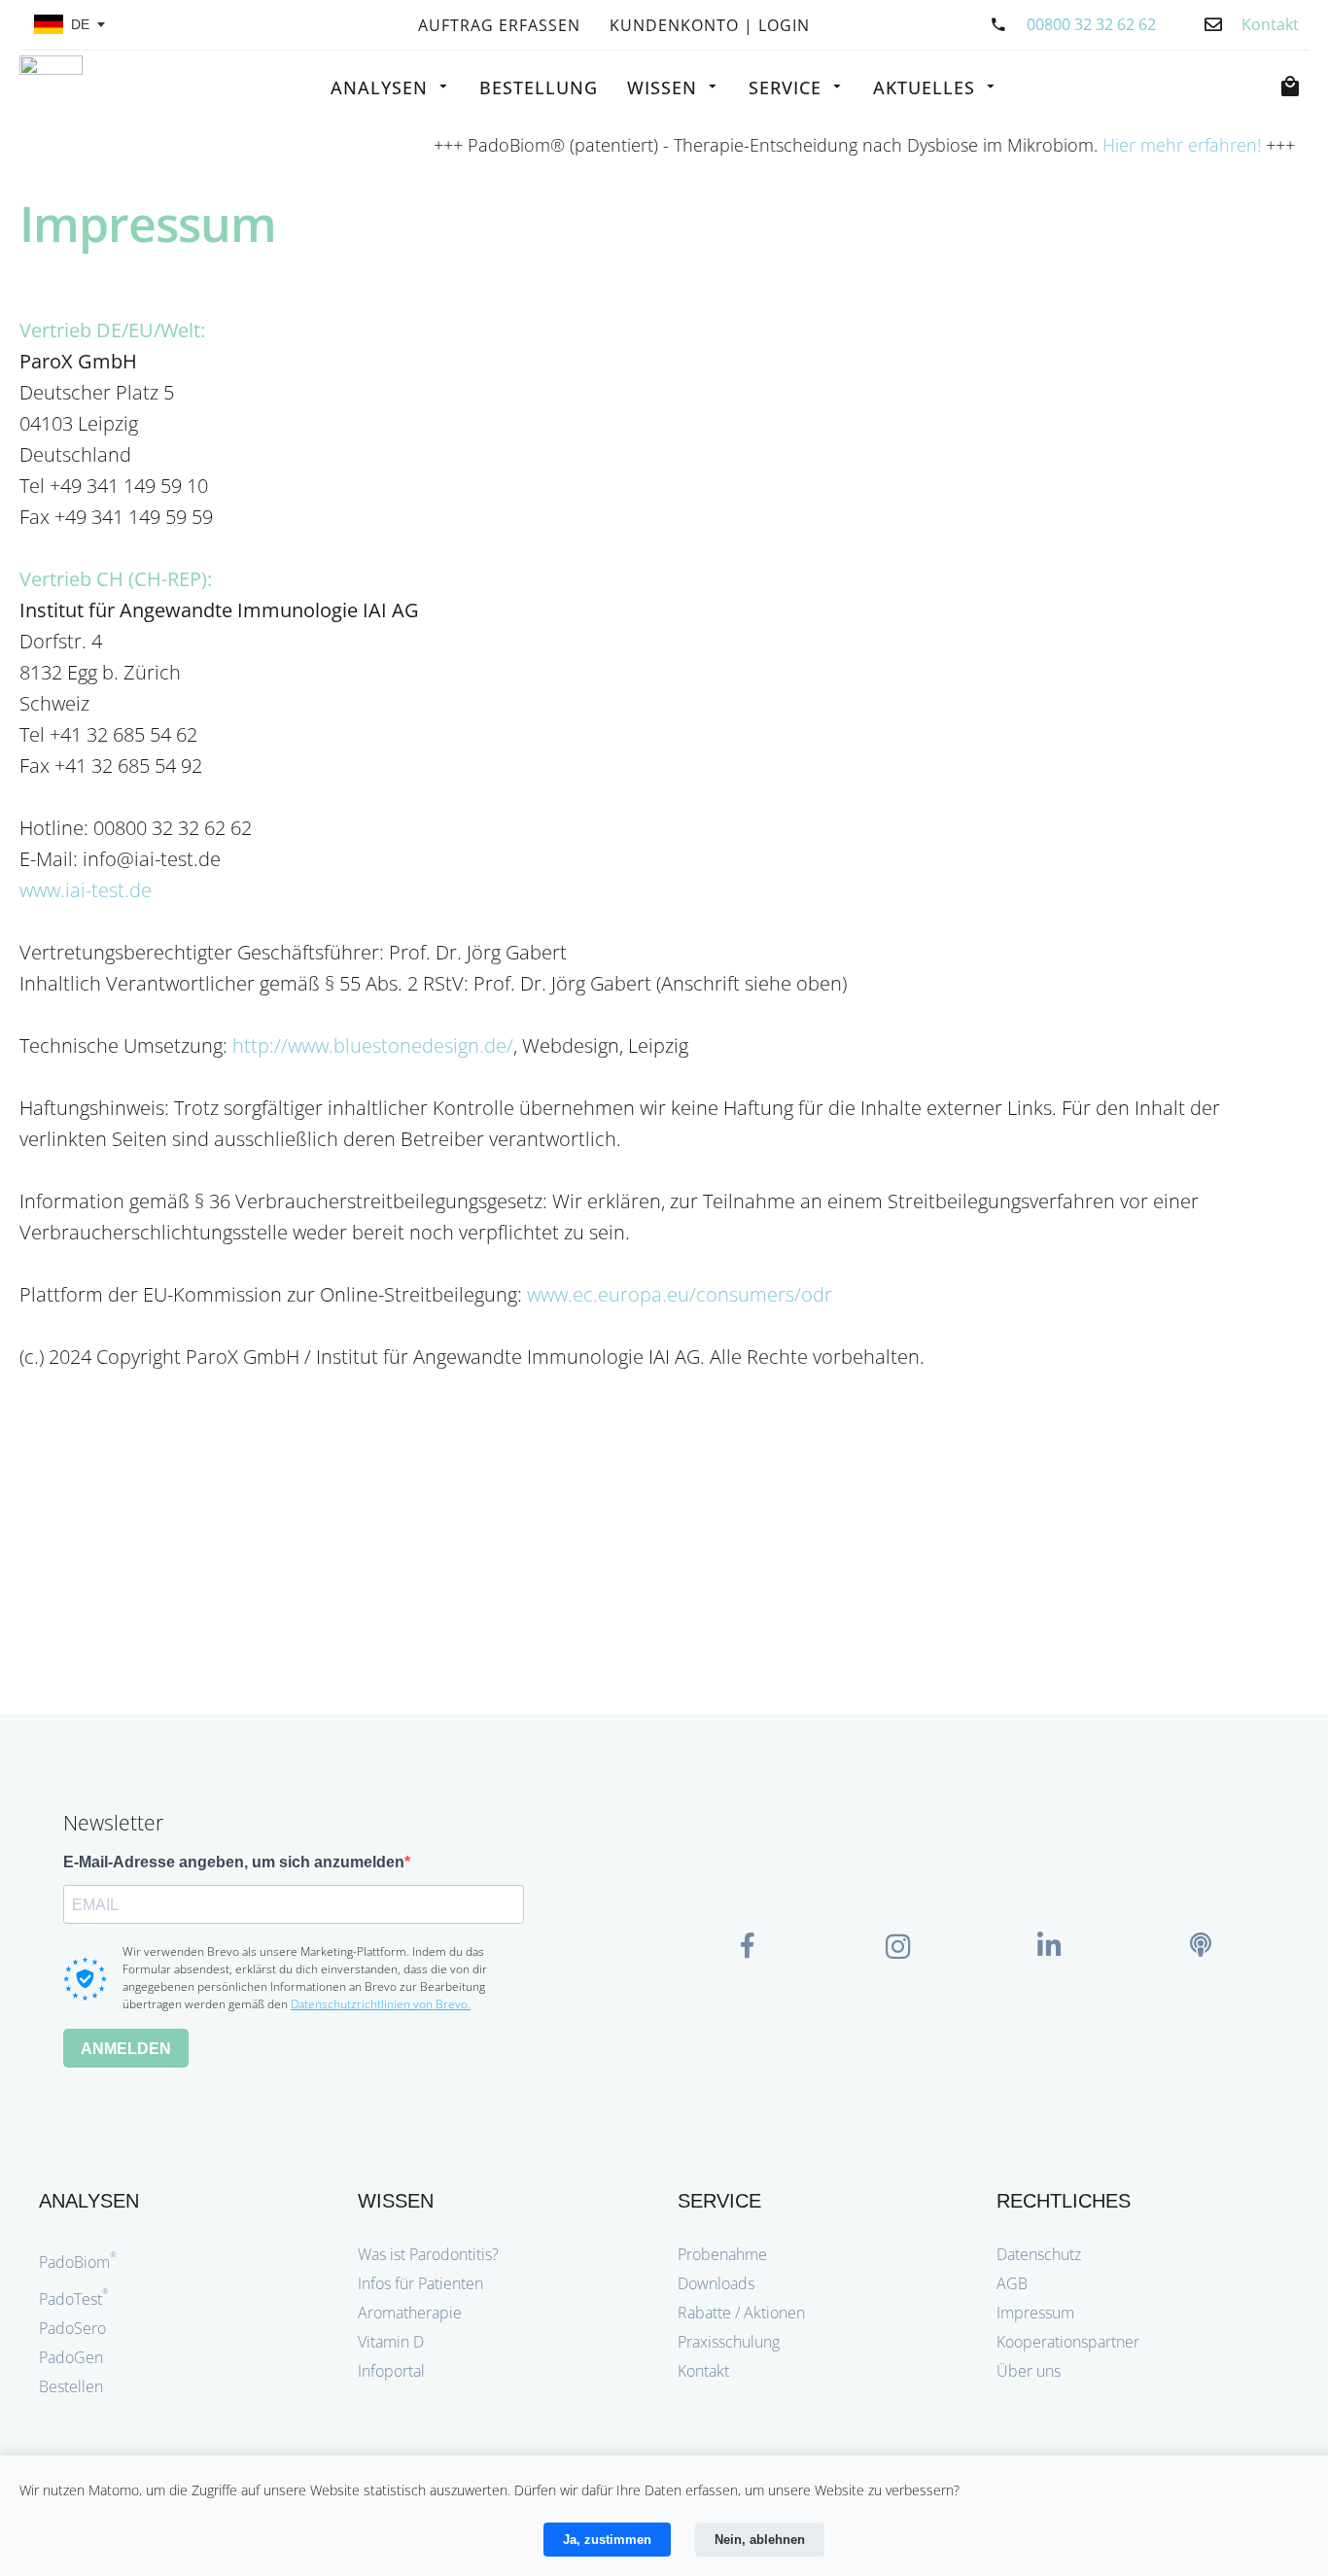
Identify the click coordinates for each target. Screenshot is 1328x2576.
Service (785, 87)
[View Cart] (1295, 87)
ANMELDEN (126, 2049)
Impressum (1035, 2313)
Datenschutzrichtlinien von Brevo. (381, 2004)
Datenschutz (1039, 2254)
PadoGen (71, 2357)
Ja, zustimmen (607, 2540)
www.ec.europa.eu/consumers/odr (680, 1294)
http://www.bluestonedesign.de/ (373, 1045)
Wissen (662, 87)
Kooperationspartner (1068, 2342)
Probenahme (722, 2254)
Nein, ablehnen (760, 2540)
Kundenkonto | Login (710, 27)
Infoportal (391, 2371)
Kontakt (703, 2371)
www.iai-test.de (86, 890)
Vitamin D (391, 2342)
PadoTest (74, 2299)
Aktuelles (924, 87)
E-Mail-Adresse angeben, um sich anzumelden (234, 1862)
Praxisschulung (729, 2342)
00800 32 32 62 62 (1091, 24)
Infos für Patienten (420, 2283)
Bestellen (71, 2386)
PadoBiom (78, 2262)
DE (80, 24)
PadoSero (72, 2328)
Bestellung (539, 87)
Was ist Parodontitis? (428, 2254)
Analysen (379, 87)
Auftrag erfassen (499, 27)
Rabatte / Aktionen (741, 2313)
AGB (1012, 2283)
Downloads (716, 2283)
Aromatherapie (410, 2313)
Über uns (1029, 2371)
